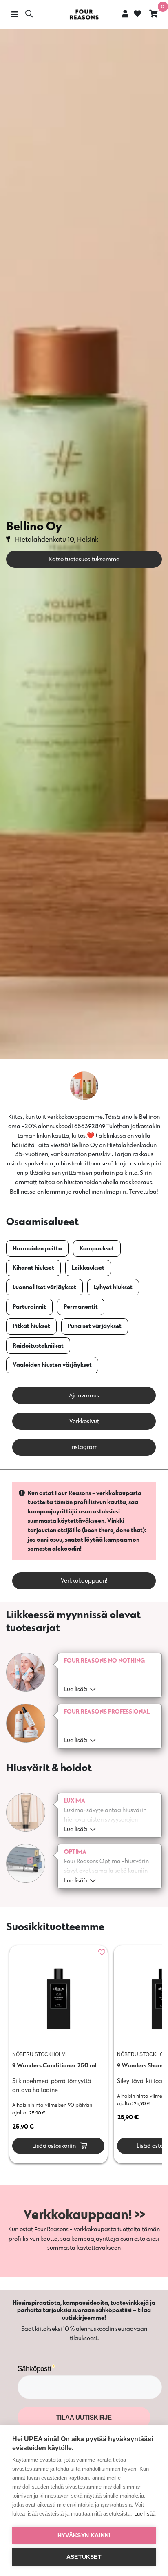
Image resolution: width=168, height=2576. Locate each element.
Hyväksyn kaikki (84, 2535)
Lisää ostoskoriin (53, 2146)
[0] (154, 15)
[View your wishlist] (137, 15)
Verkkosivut (84, 1421)
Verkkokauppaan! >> (84, 2214)
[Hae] (29, 15)
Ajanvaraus (84, 1395)
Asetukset (84, 2557)
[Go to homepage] (84, 15)
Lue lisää (145, 2514)
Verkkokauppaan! (84, 1580)
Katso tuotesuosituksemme (84, 559)
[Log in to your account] (125, 13)
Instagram (84, 1447)
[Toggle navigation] (14, 15)
